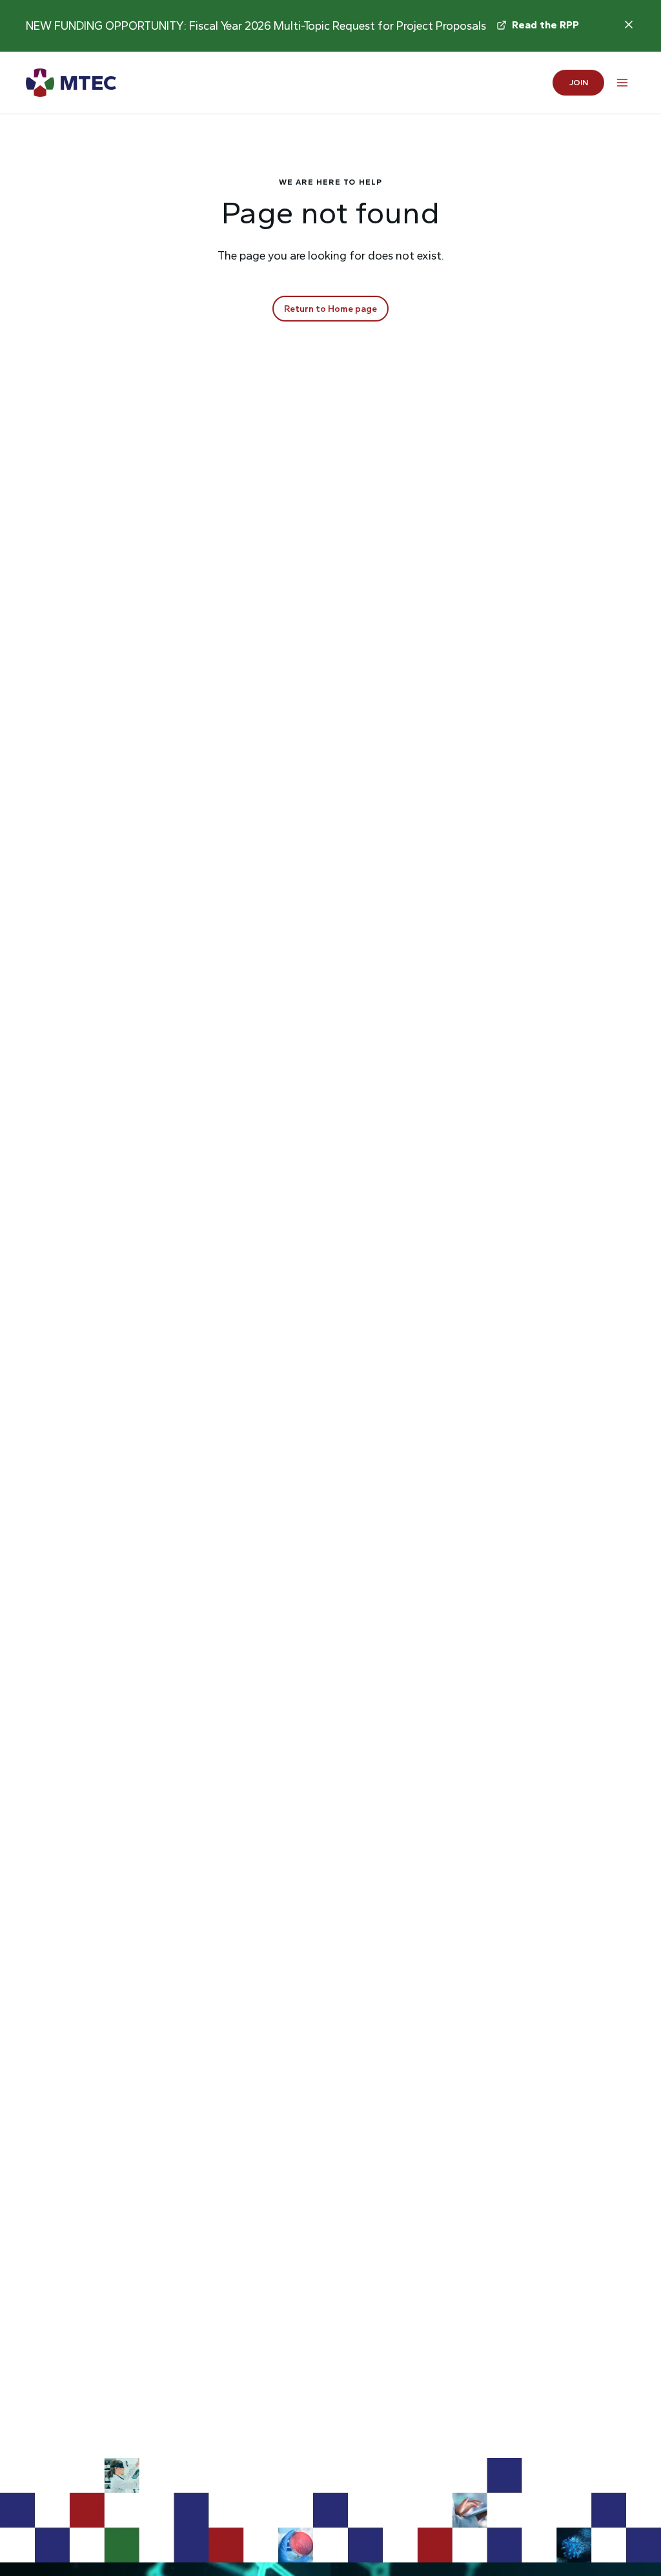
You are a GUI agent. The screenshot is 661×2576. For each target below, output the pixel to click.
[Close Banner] (629, 25)
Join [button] (579, 82)
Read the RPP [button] (545, 25)
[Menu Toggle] (622, 83)
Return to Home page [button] (330, 309)
